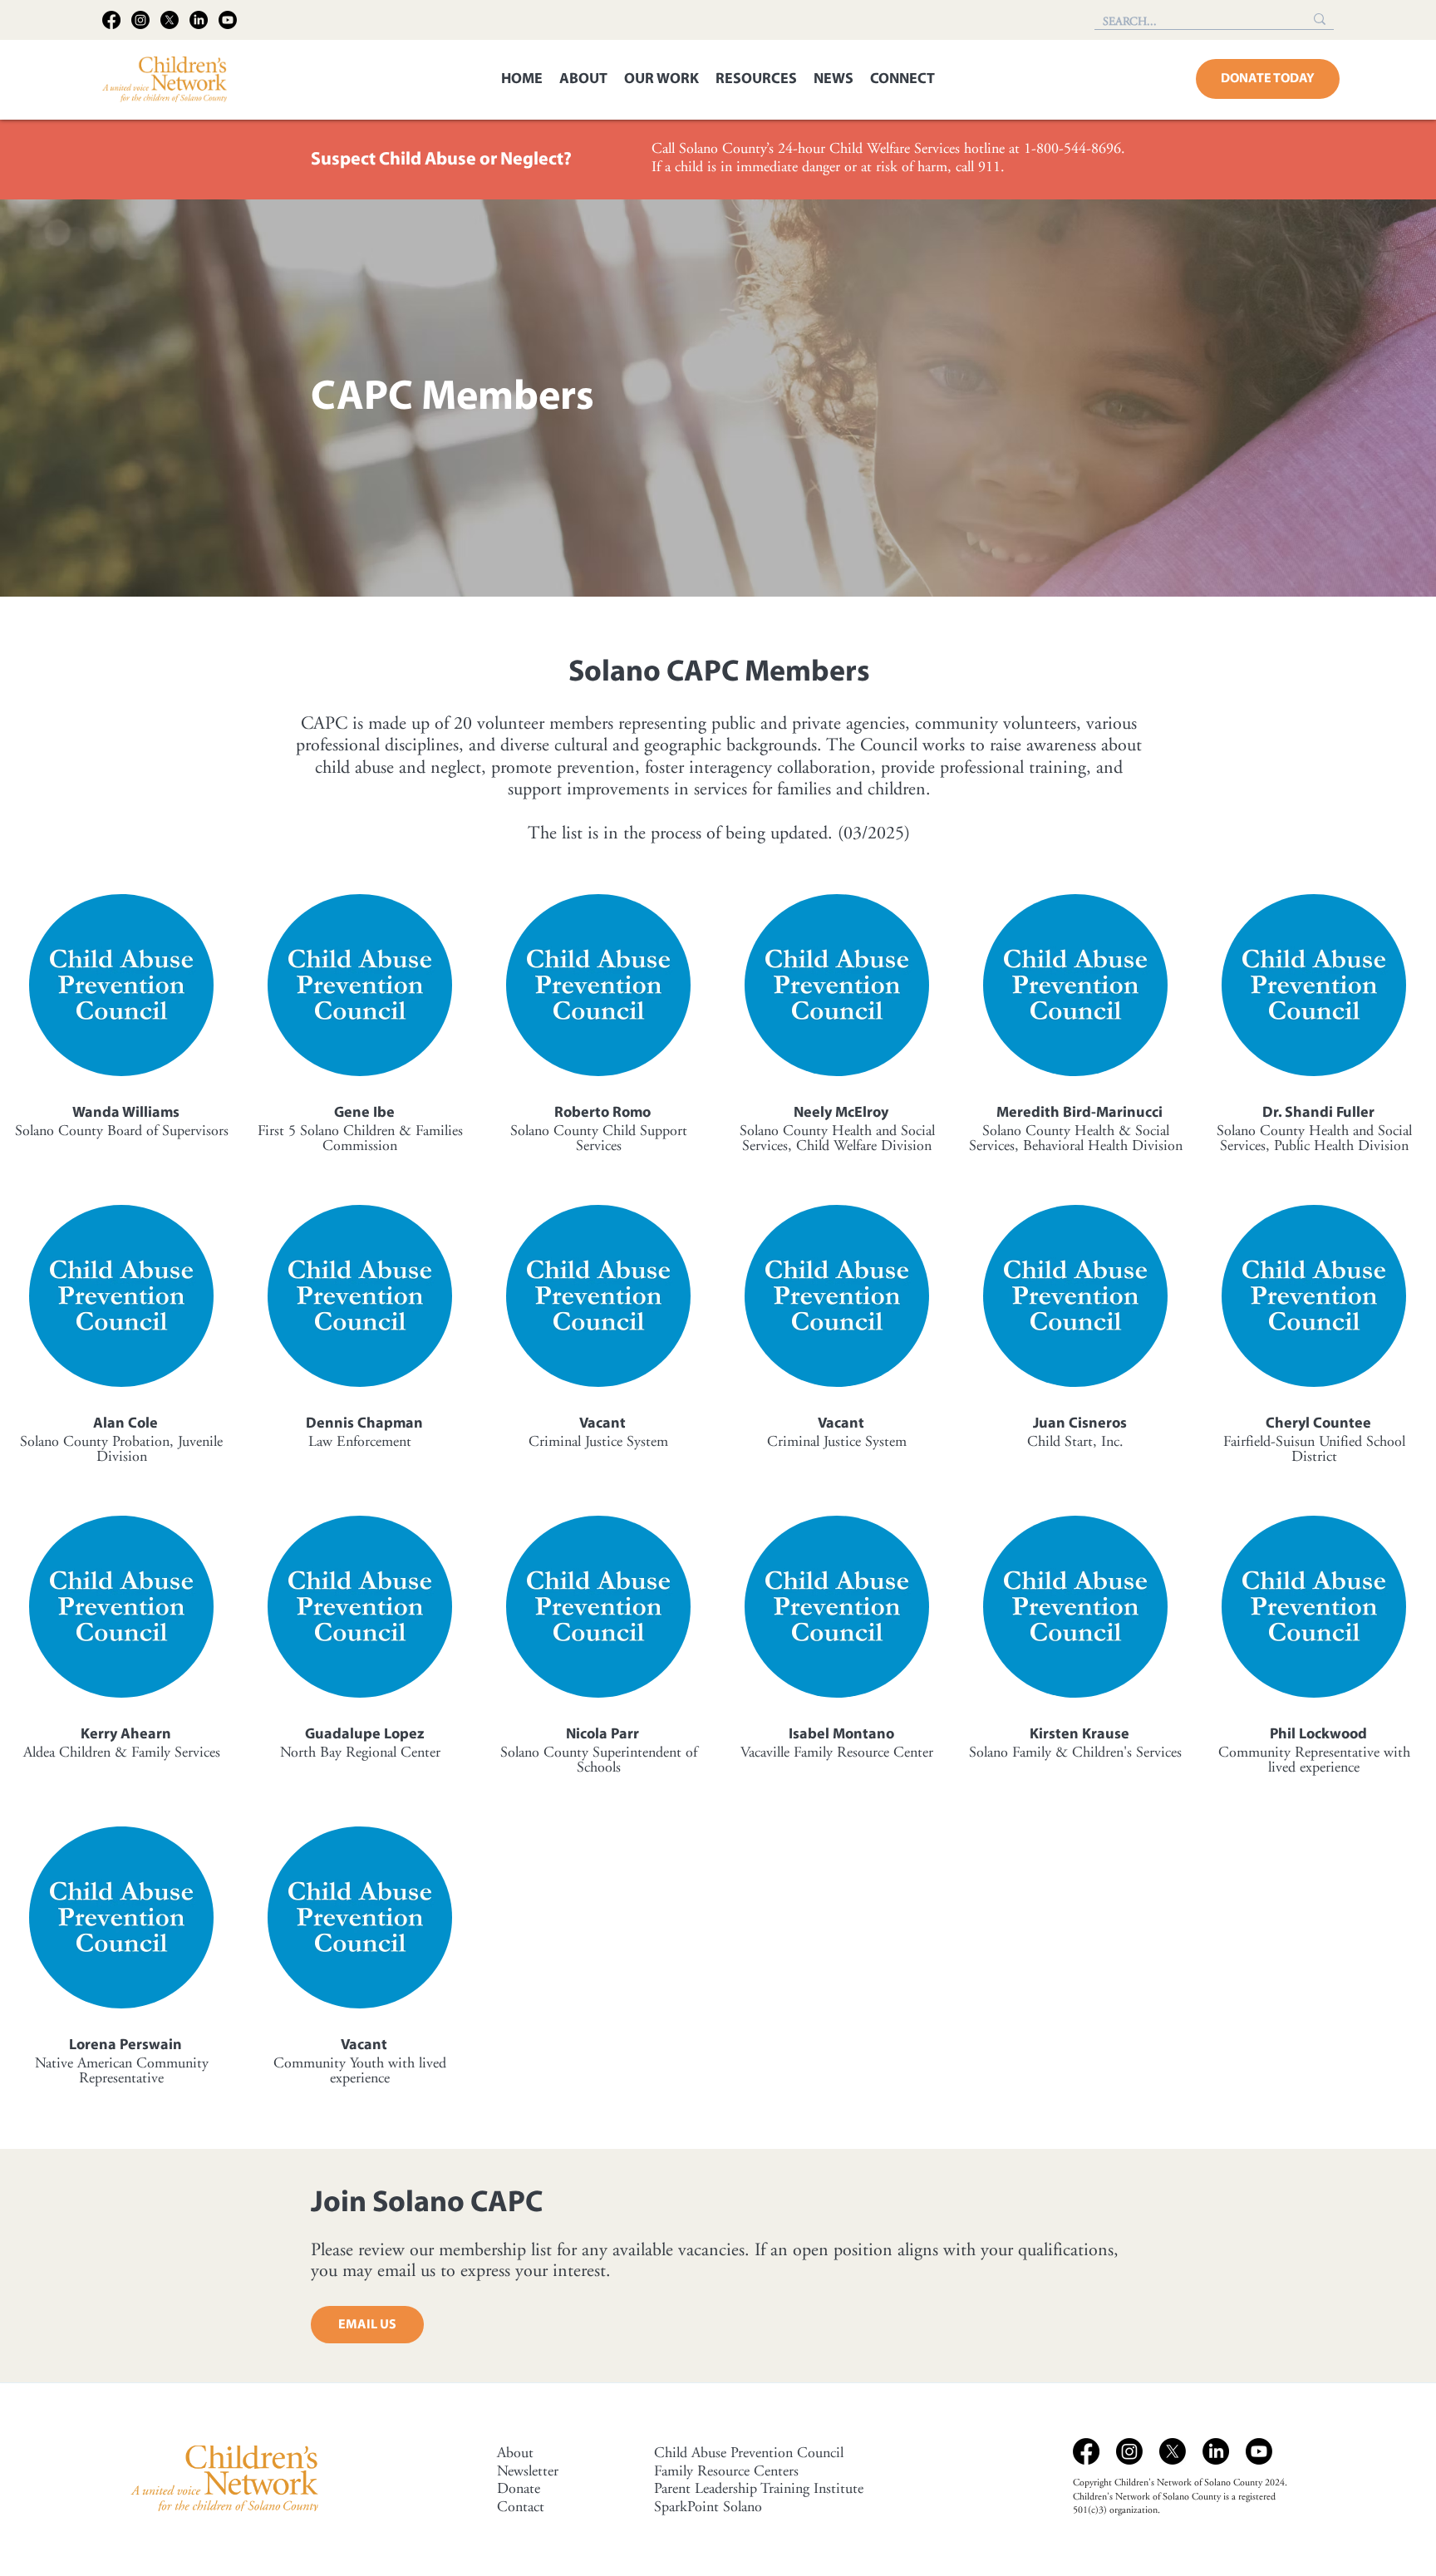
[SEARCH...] (1320, 19)
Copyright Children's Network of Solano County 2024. (1180, 2483)
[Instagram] (140, 20)
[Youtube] (228, 20)
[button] (583, 80)
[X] (170, 20)
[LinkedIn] (199, 20)
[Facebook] (111, 20)
